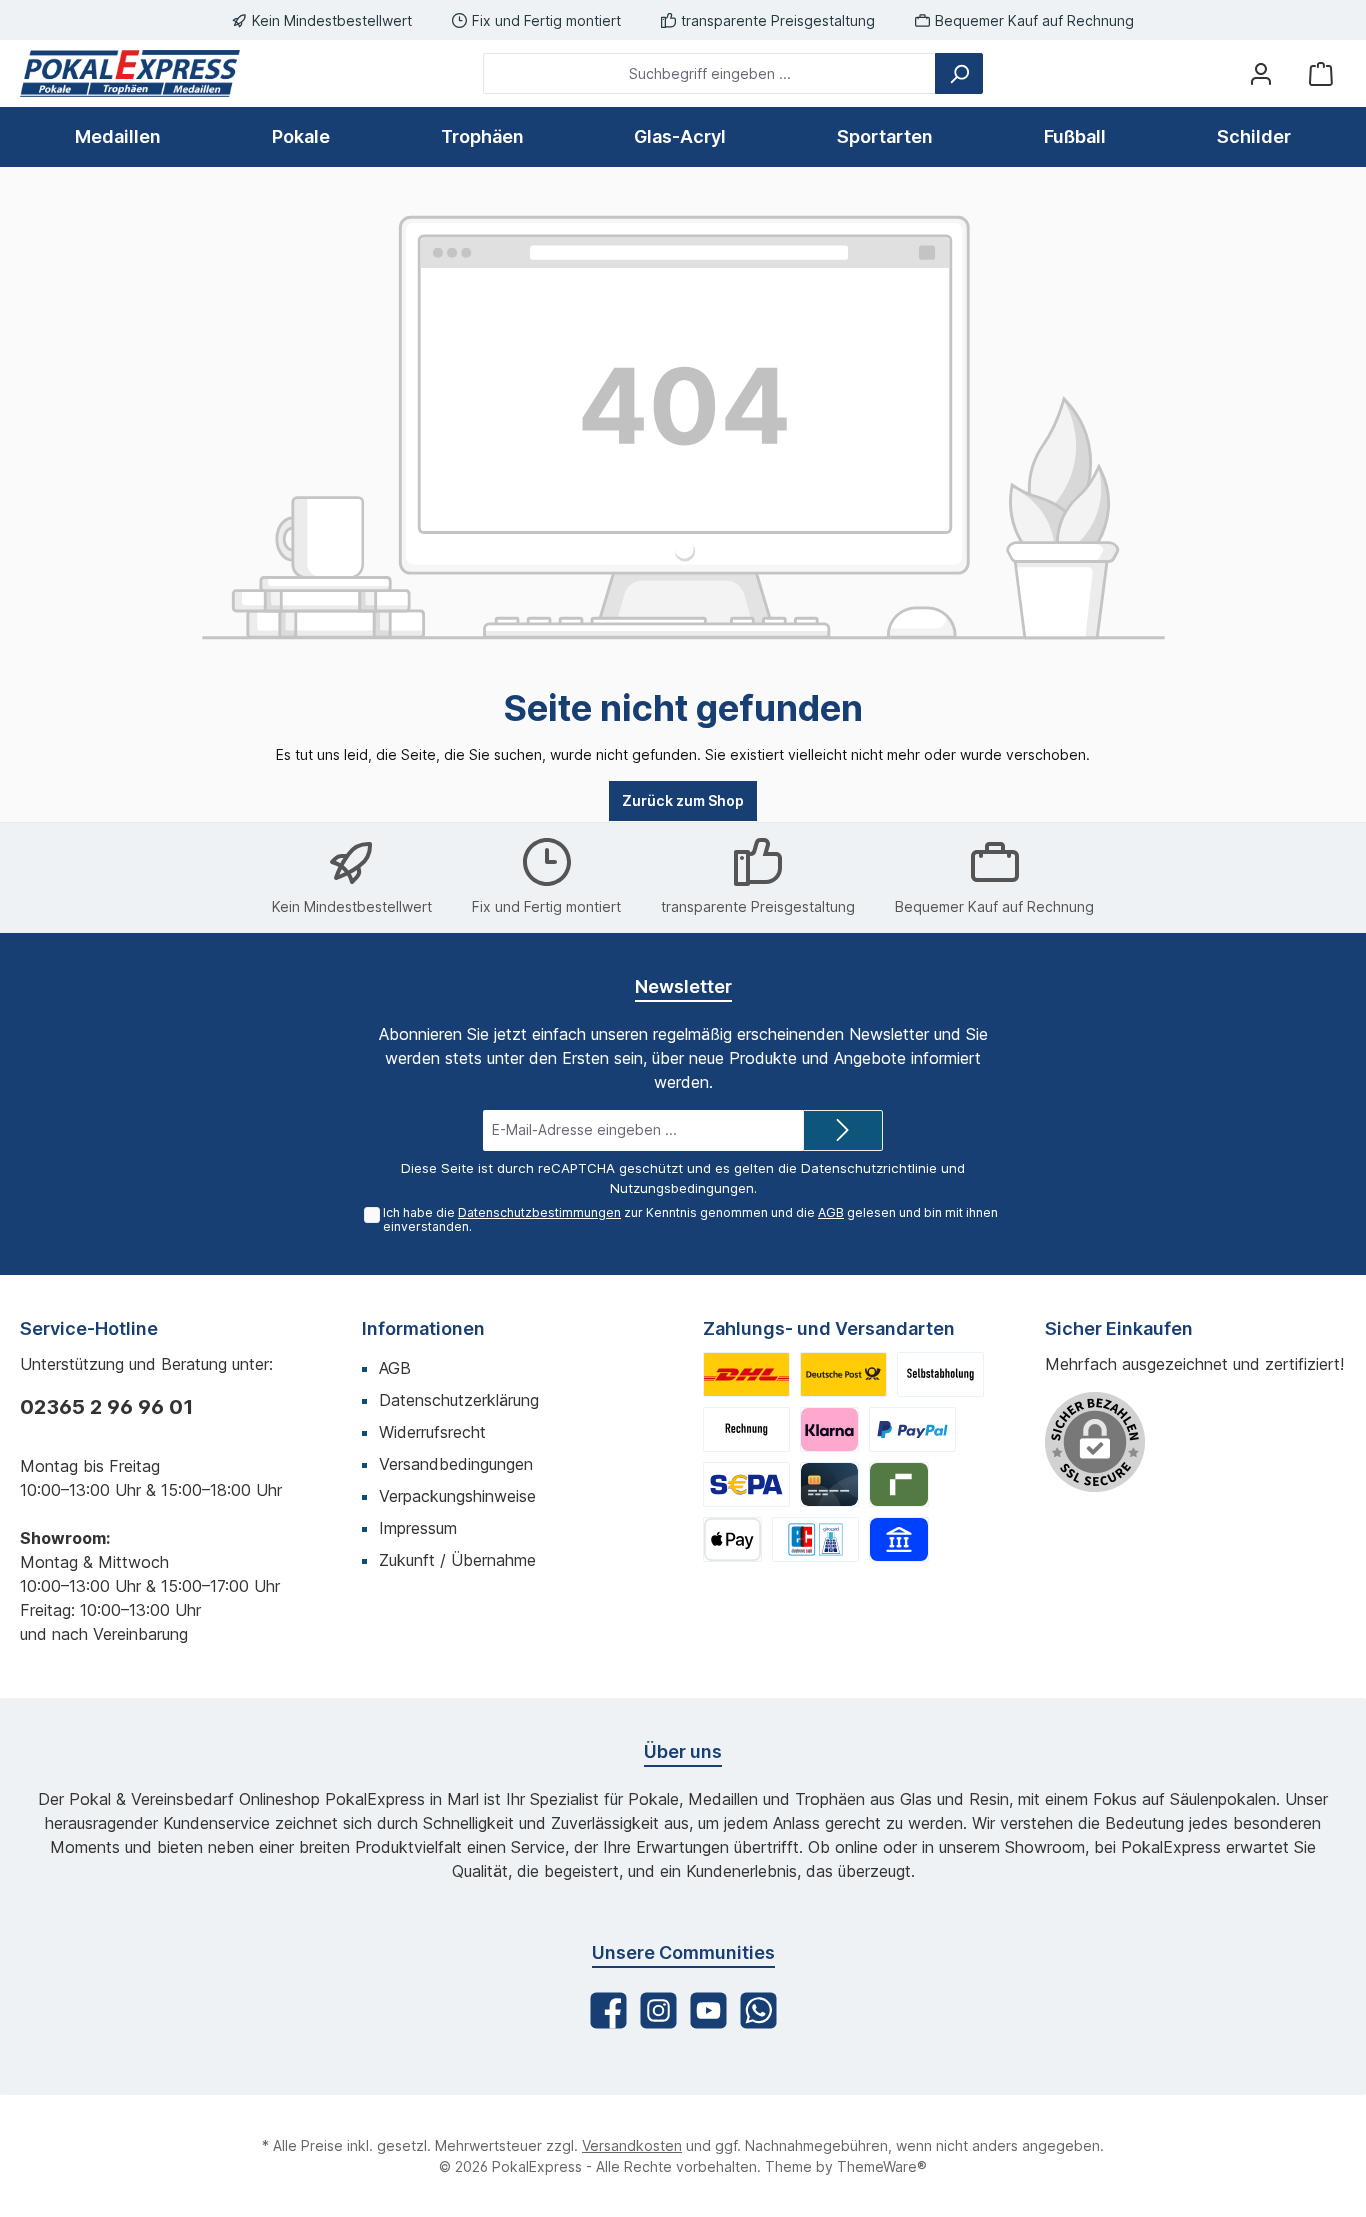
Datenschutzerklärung (459, 1400)
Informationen (423, 1328)
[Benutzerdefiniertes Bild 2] (843, 1374)
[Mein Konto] (1261, 73)
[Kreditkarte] (829, 1484)
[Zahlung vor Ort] (815, 1539)
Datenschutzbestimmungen (539, 1212)
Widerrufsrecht (432, 1432)
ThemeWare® (882, 2166)
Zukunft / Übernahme (457, 1560)
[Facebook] (608, 2010)
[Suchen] (959, 73)
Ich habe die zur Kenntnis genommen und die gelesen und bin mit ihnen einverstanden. (690, 1220)
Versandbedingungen (456, 1464)
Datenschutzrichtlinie (869, 1168)
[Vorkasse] (746, 1484)
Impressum (418, 1528)
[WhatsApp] (758, 2010)
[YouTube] (708, 2010)
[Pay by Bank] (898, 1539)
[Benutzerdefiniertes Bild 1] (746, 1374)
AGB (831, 1212)
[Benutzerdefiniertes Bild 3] (940, 1374)
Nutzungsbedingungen (682, 1188)
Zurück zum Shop (683, 800)
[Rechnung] (746, 1429)
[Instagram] (658, 2010)
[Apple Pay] (732, 1539)
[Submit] (843, 1130)
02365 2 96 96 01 (106, 1407)
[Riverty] (898, 1484)
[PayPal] (912, 1429)
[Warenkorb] (1321, 73)
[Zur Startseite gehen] (130, 73)
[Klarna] (829, 1429)
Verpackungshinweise (457, 1496)
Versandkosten (632, 2145)
